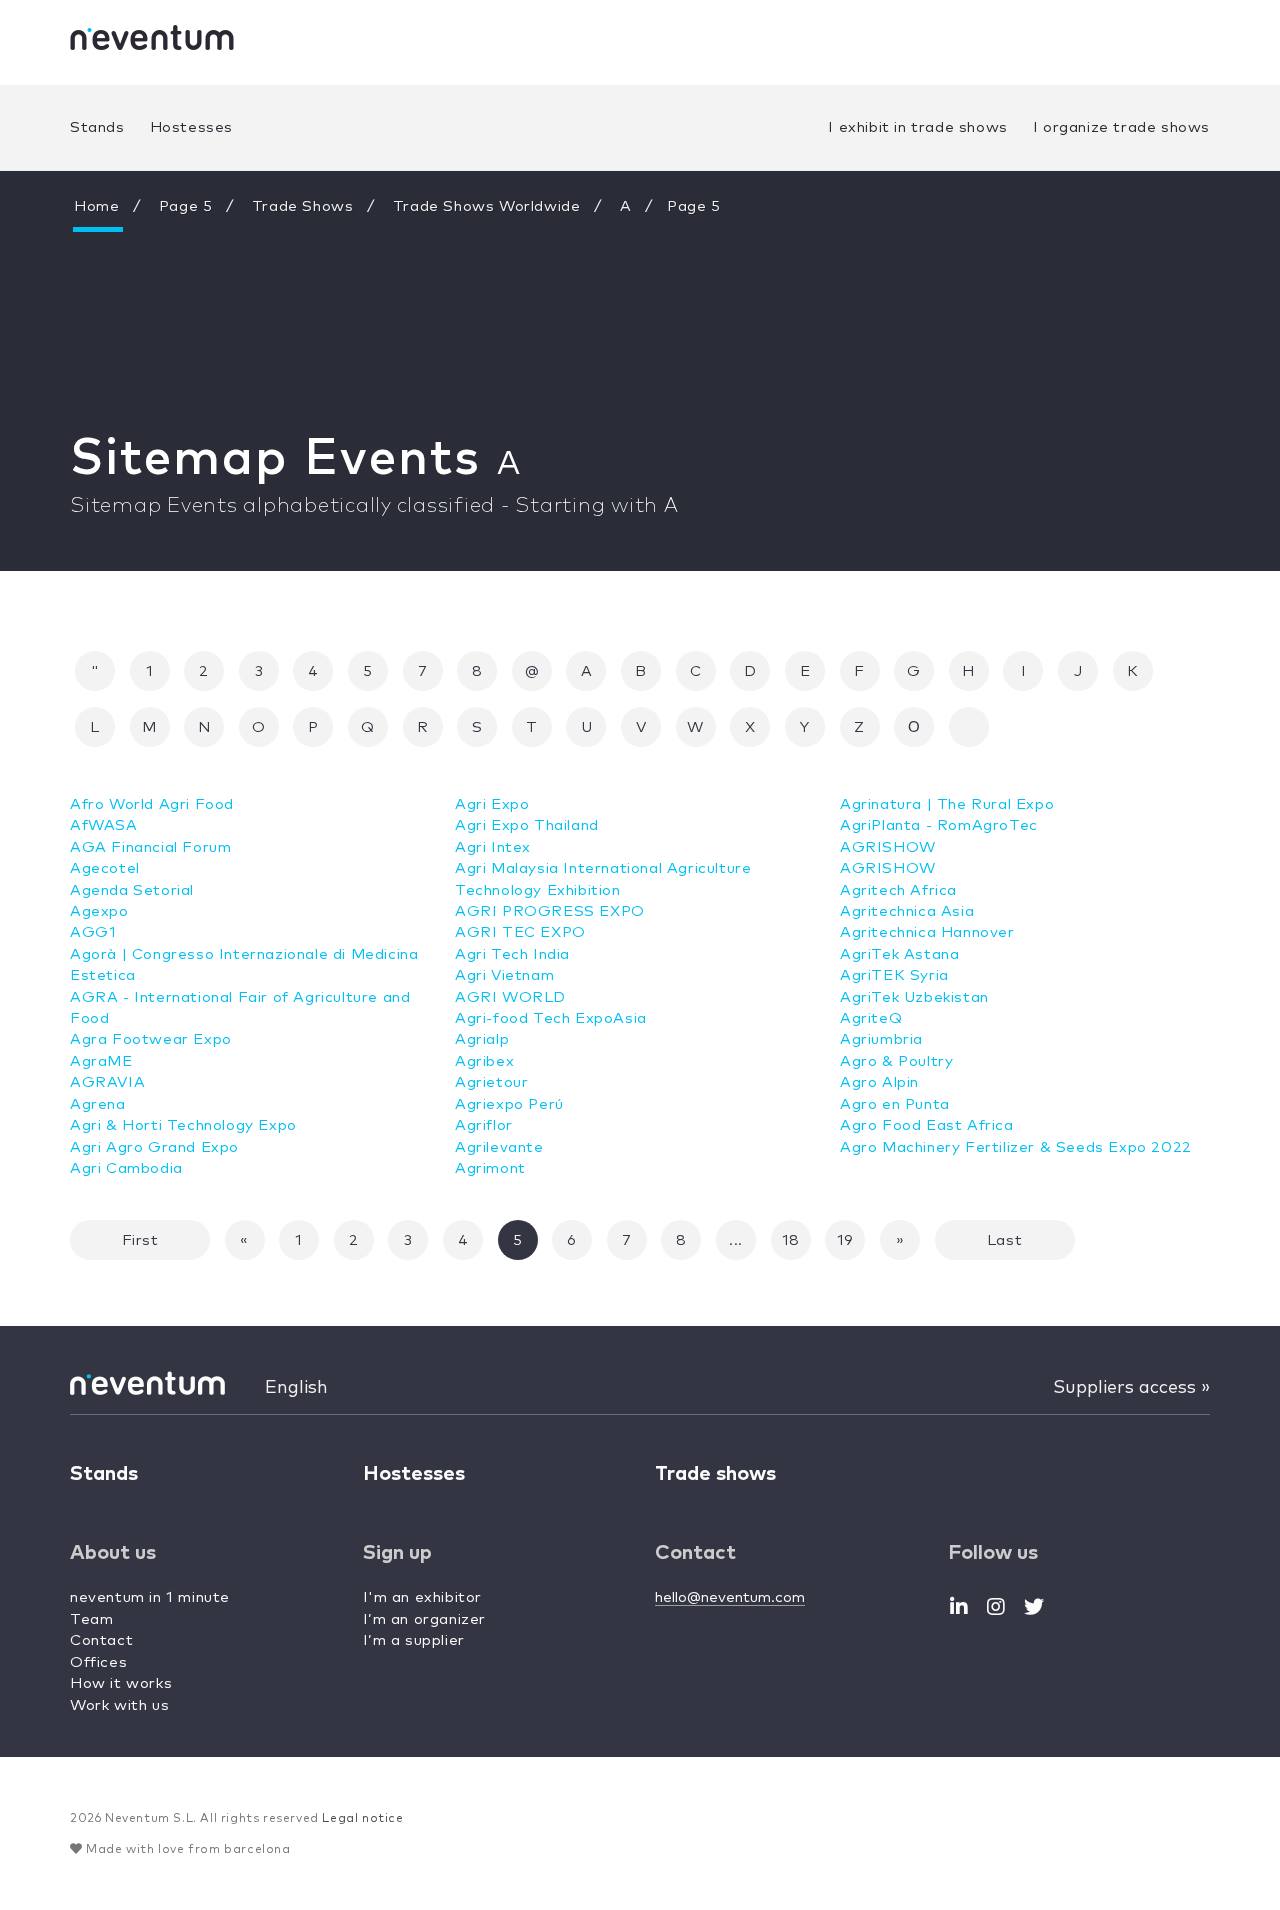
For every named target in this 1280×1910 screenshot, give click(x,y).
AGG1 (93, 932)
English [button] (296, 1388)
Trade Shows (303, 206)
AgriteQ (871, 1018)
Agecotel (105, 868)
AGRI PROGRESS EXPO (550, 911)
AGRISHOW (888, 847)
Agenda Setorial (132, 890)
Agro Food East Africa (927, 1125)
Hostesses (191, 127)
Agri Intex (493, 847)
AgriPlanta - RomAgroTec (939, 825)
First (140, 1240)
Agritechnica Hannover (927, 932)
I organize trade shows (1121, 127)
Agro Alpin (879, 1082)
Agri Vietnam (504, 975)
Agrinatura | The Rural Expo (947, 804)
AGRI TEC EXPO (520, 932)
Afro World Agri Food (152, 804)
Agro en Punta (895, 1104)
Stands (97, 127)
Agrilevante (499, 1147)
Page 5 (186, 206)
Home (96, 206)
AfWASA (104, 825)
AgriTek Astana (899, 954)
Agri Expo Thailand (527, 825)
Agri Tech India (512, 954)
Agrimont (490, 1168)
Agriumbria (881, 1039)
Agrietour (491, 1082)
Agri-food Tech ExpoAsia (551, 1018)
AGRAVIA (107, 1082)
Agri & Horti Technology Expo (183, 1125)
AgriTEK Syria (894, 975)
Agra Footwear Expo (151, 1039)
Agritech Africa (898, 890)
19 (845, 1240)
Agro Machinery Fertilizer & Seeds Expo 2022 (1016, 1147)
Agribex (484, 1061)
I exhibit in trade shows (917, 127)
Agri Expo (492, 804)
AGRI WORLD (510, 997)
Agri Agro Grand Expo (154, 1147)
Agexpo (99, 911)
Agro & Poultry (896, 1061)
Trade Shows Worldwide (487, 206)
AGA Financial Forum (150, 847)
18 (791, 1240)
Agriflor (484, 1125)
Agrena (98, 1104)
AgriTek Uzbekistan (914, 997)
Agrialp (482, 1039)
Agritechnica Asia (907, 911)
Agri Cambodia (126, 1168)
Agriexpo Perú (509, 1104)
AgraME (101, 1061)
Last (1004, 1240)
